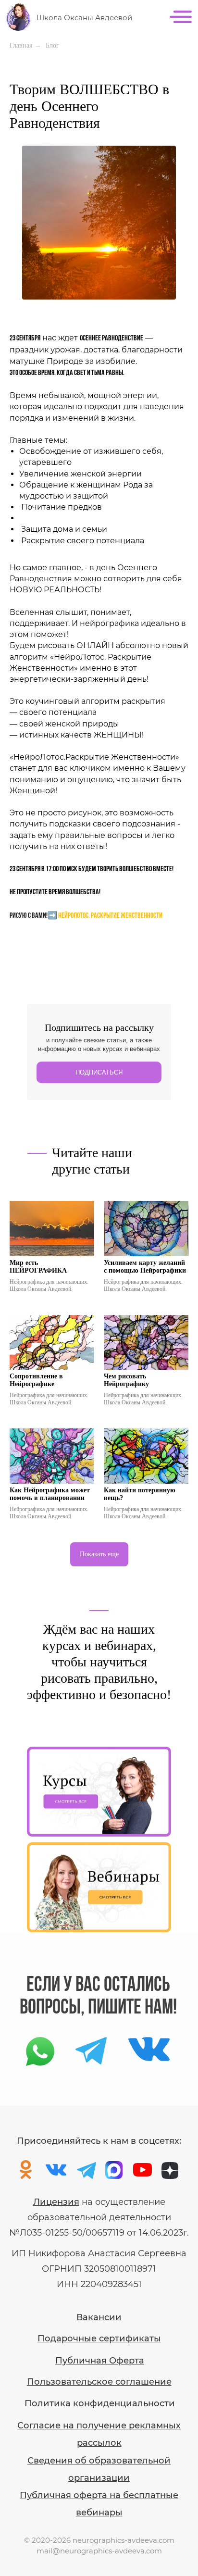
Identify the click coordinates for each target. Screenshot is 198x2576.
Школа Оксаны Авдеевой (84, 18)
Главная (21, 45)
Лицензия (56, 2202)
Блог (52, 45)
